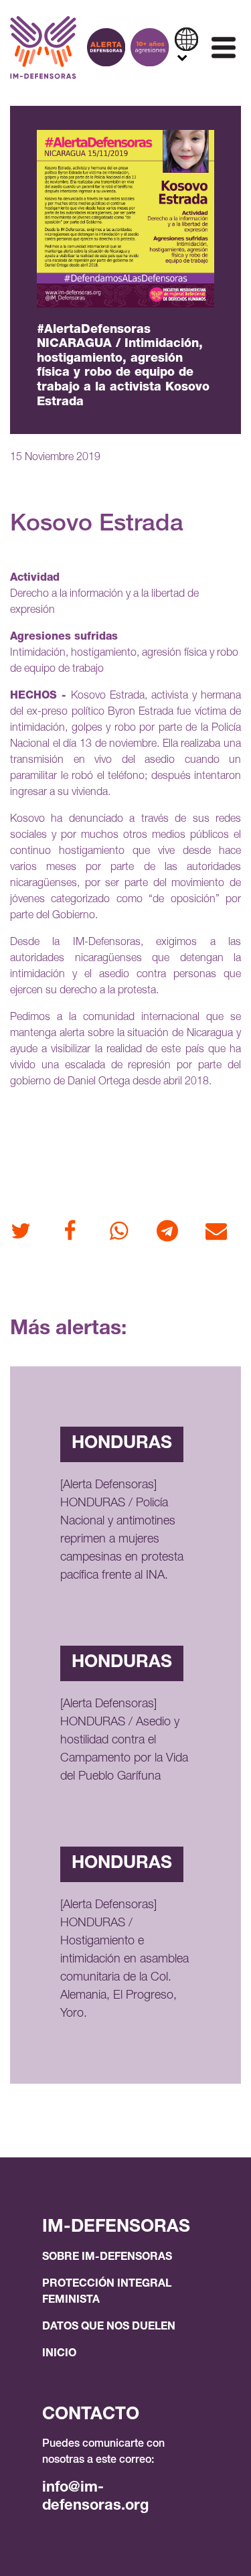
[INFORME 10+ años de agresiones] (150, 47)
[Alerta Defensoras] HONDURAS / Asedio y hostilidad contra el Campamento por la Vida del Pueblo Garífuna (124, 1741)
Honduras (122, 1444)
